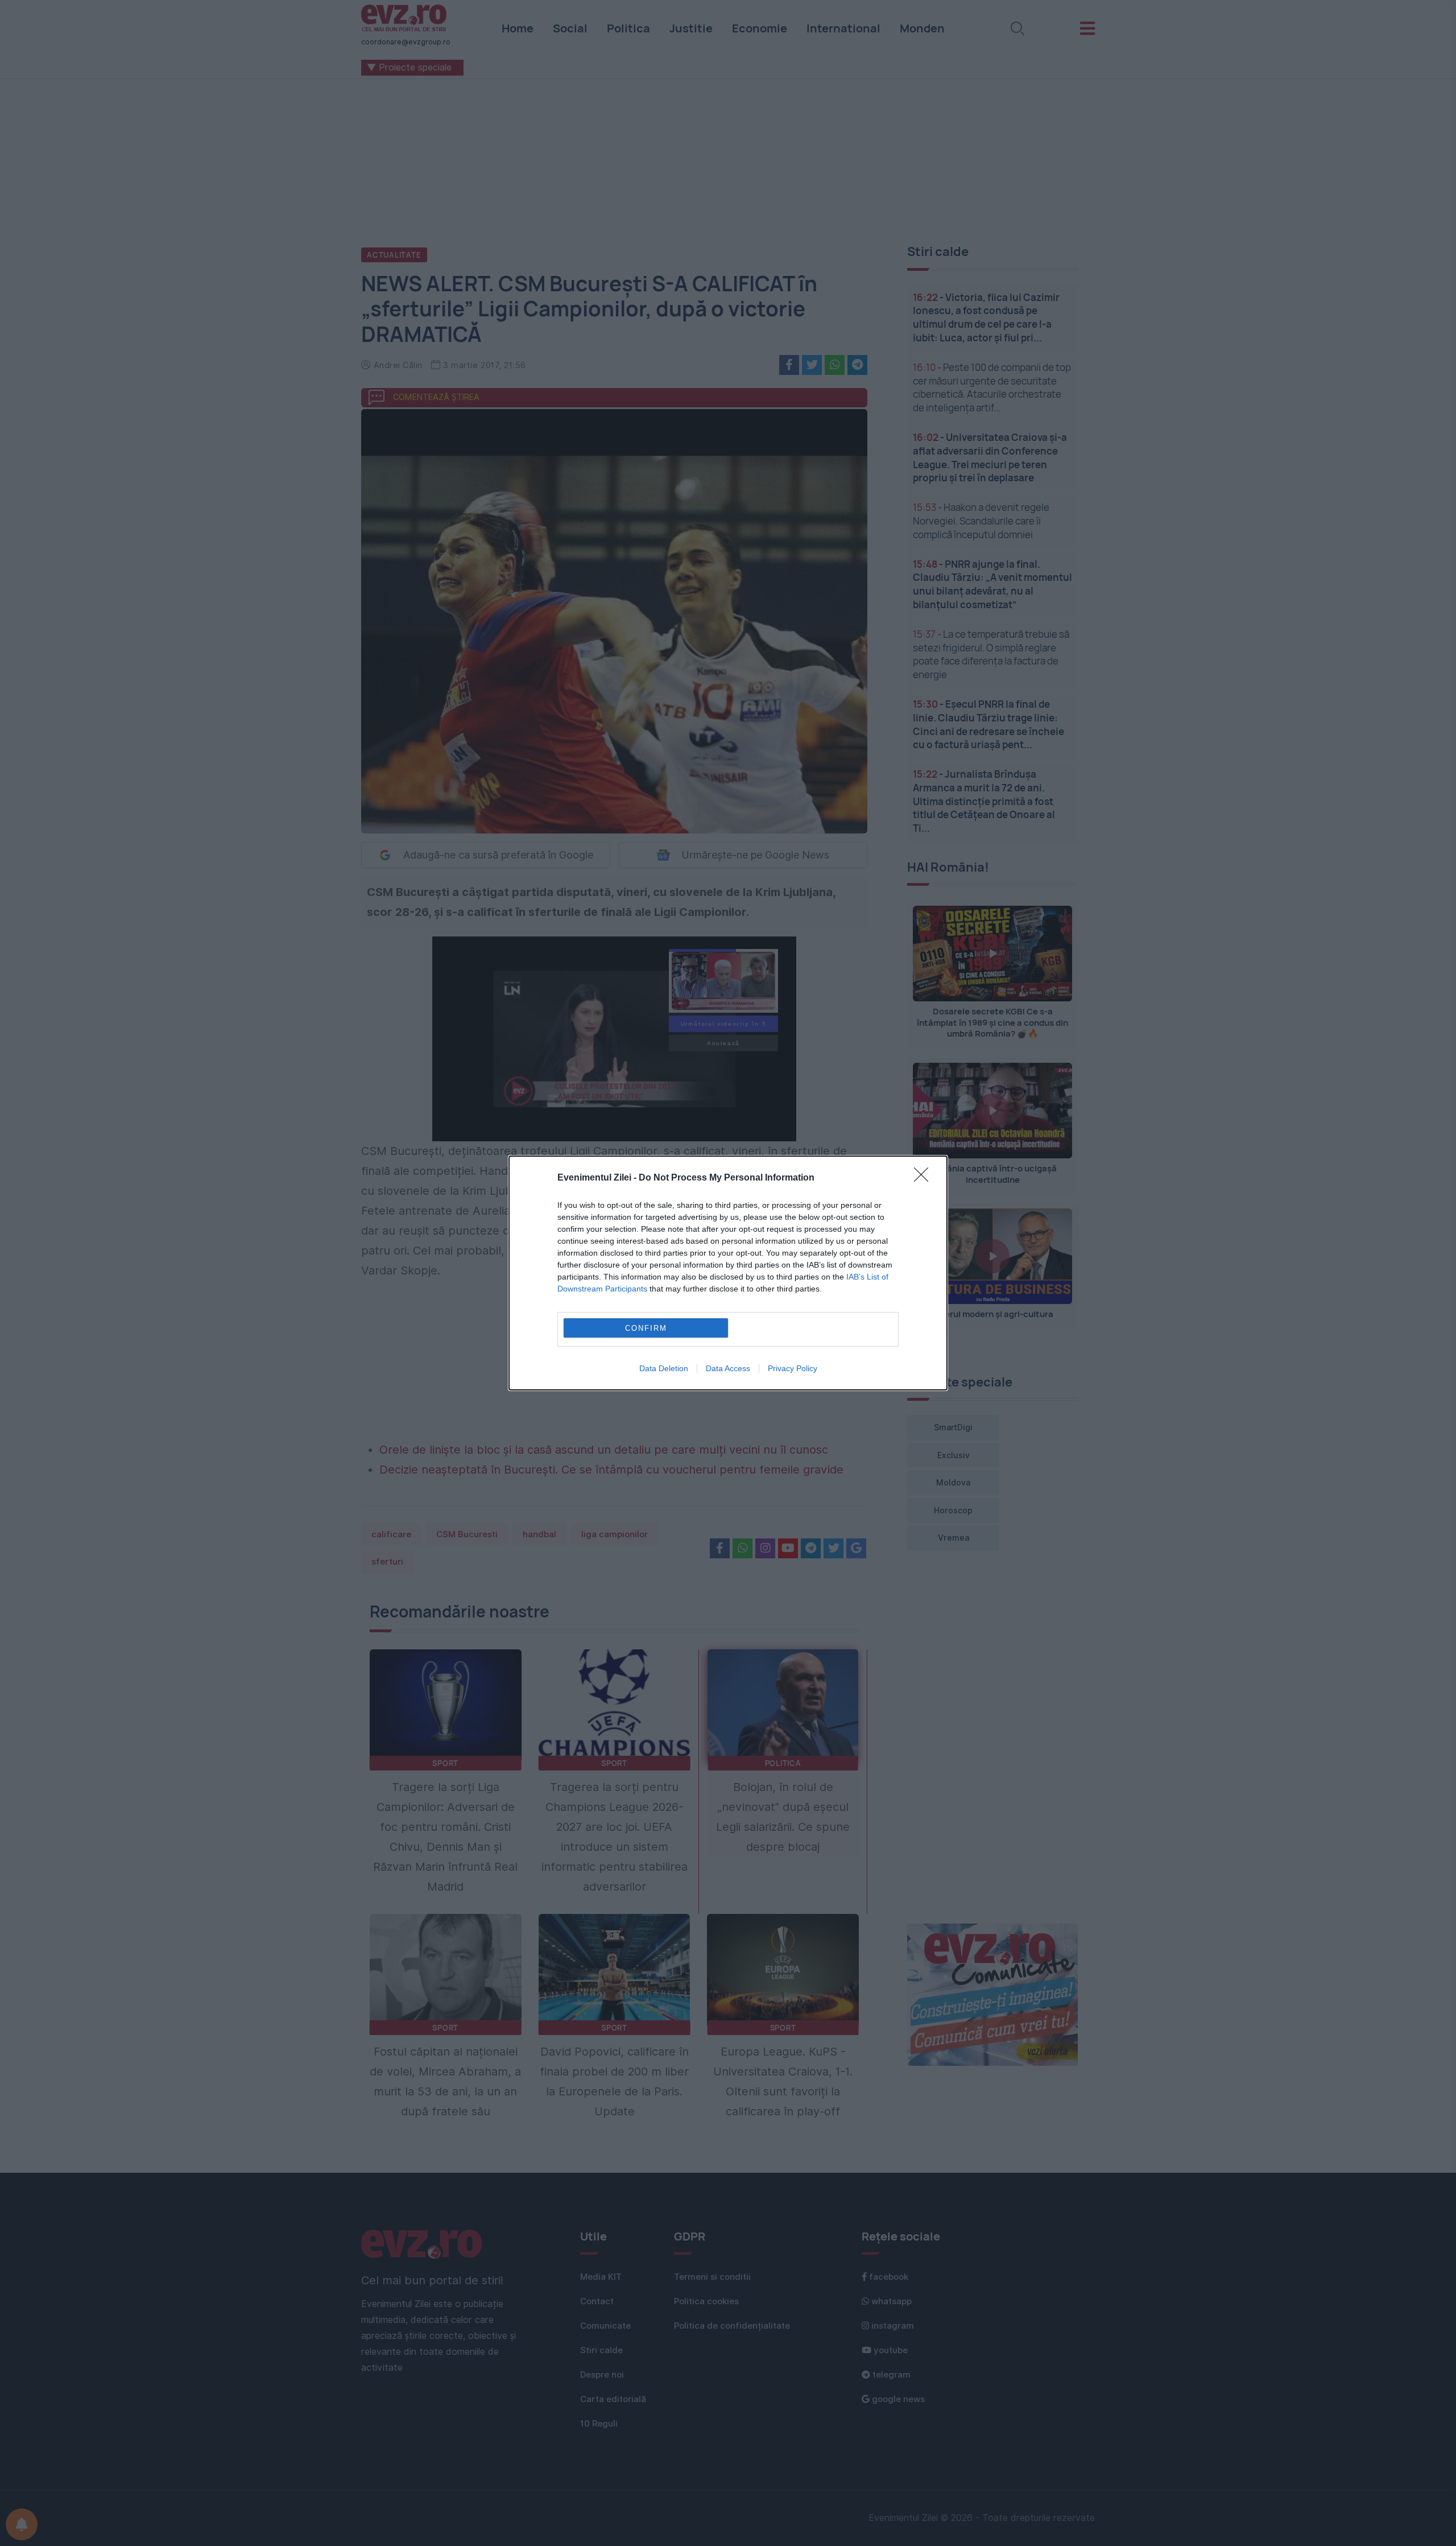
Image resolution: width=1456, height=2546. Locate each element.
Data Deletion (664, 1368)
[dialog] (728, 1273)
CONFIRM (646, 1328)
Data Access (728, 1368)
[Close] (925, 1178)
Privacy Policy (793, 1368)
